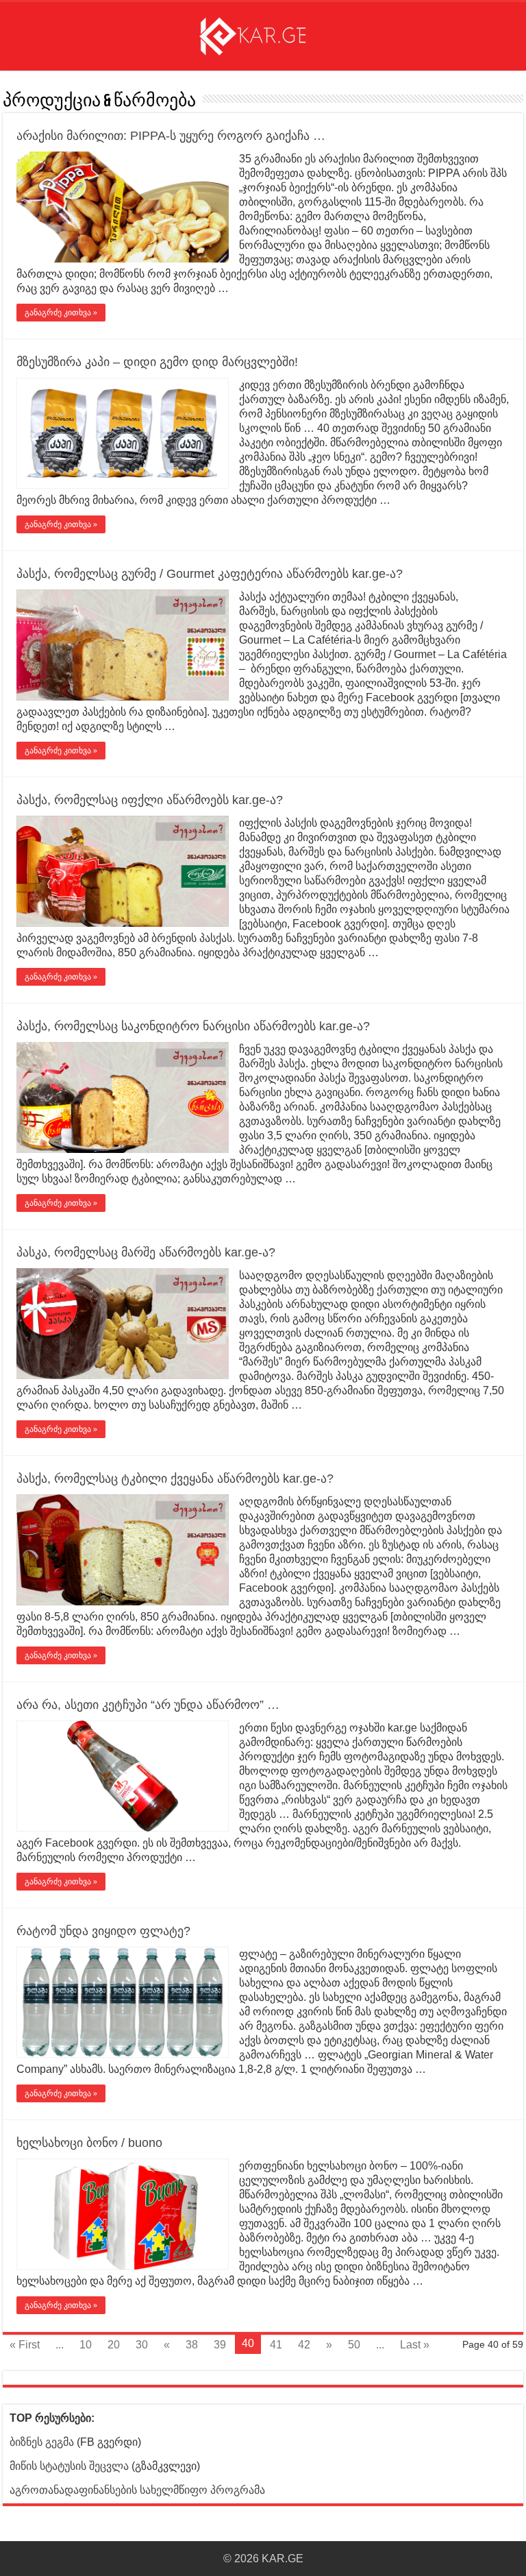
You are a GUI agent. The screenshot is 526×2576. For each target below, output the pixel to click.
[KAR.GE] (263, 34)
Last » (415, 2345)
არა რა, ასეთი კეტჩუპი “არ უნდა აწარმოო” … (148, 1705)
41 (276, 2345)
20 (114, 2345)
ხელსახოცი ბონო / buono (89, 2143)
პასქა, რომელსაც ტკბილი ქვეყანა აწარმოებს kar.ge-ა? (175, 1479)
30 (142, 2345)
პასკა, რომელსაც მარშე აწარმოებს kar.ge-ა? (146, 1252)
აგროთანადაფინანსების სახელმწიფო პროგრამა (137, 2490)
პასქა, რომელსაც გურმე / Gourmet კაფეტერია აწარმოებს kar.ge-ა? (210, 574)
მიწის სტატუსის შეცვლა (69, 2466)
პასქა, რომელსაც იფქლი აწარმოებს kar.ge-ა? (150, 800)
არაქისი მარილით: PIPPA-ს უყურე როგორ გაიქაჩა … (171, 136)
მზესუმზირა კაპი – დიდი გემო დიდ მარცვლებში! (157, 362)
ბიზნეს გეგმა (42, 2442)
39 (220, 2345)
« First (25, 2345)
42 (304, 2345)
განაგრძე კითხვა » (61, 313)
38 (192, 2345)
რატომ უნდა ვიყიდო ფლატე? (103, 1931)
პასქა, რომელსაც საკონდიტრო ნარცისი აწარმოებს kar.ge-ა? (193, 1026)
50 (354, 2345)
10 (86, 2345)
